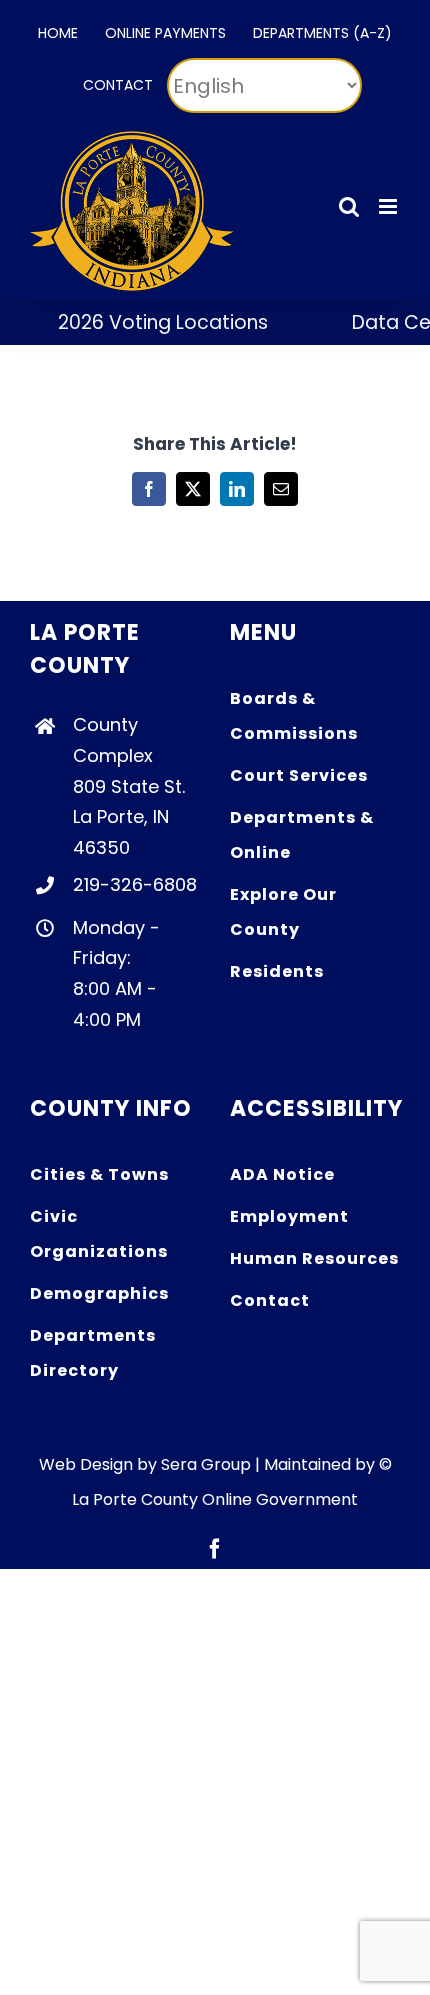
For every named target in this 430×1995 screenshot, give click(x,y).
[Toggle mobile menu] (389, 206)
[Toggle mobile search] (349, 206)
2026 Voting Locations (151, 322)
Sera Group (206, 1464)
